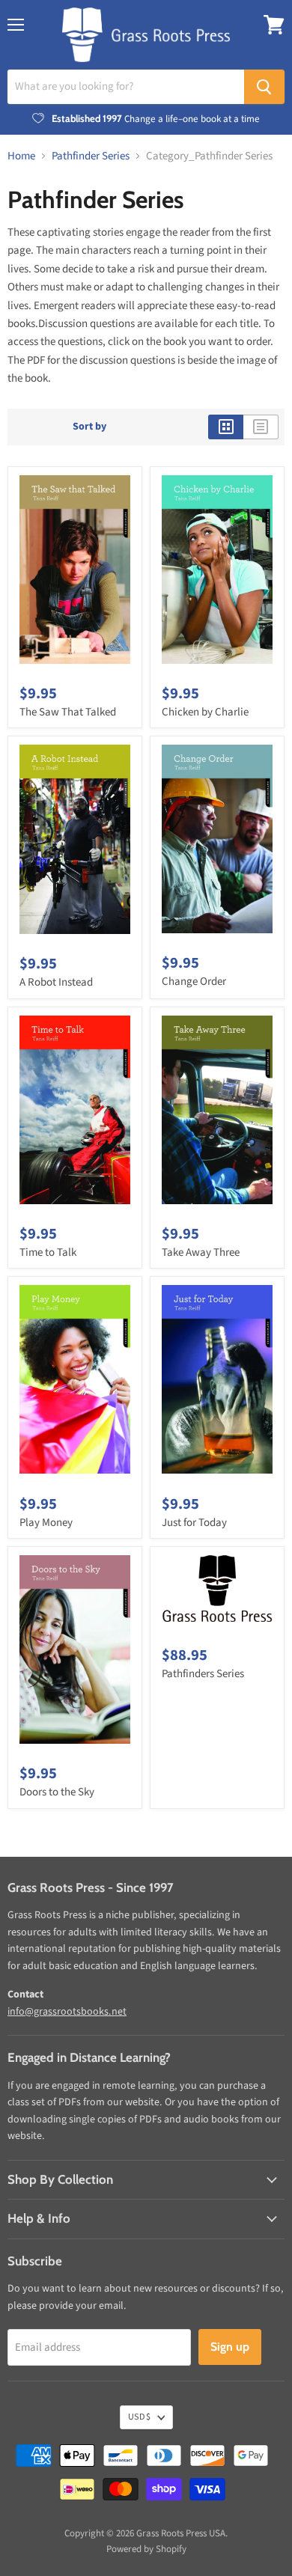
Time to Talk (48, 1252)
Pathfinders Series (203, 1674)
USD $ (139, 2417)
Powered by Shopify (146, 2549)
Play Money (46, 1523)
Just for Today (194, 1523)
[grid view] (226, 427)
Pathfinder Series (91, 156)
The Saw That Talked (68, 712)
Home (21, 156)
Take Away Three (201, 1252)
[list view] (261, 427)
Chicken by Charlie (205, 712)
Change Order (194, 982)
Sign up (230, 2347)
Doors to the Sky (57, 1792)
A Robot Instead (56, 982)
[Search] (264, 87)
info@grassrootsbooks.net (67, 2012)
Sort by (89, 427)
